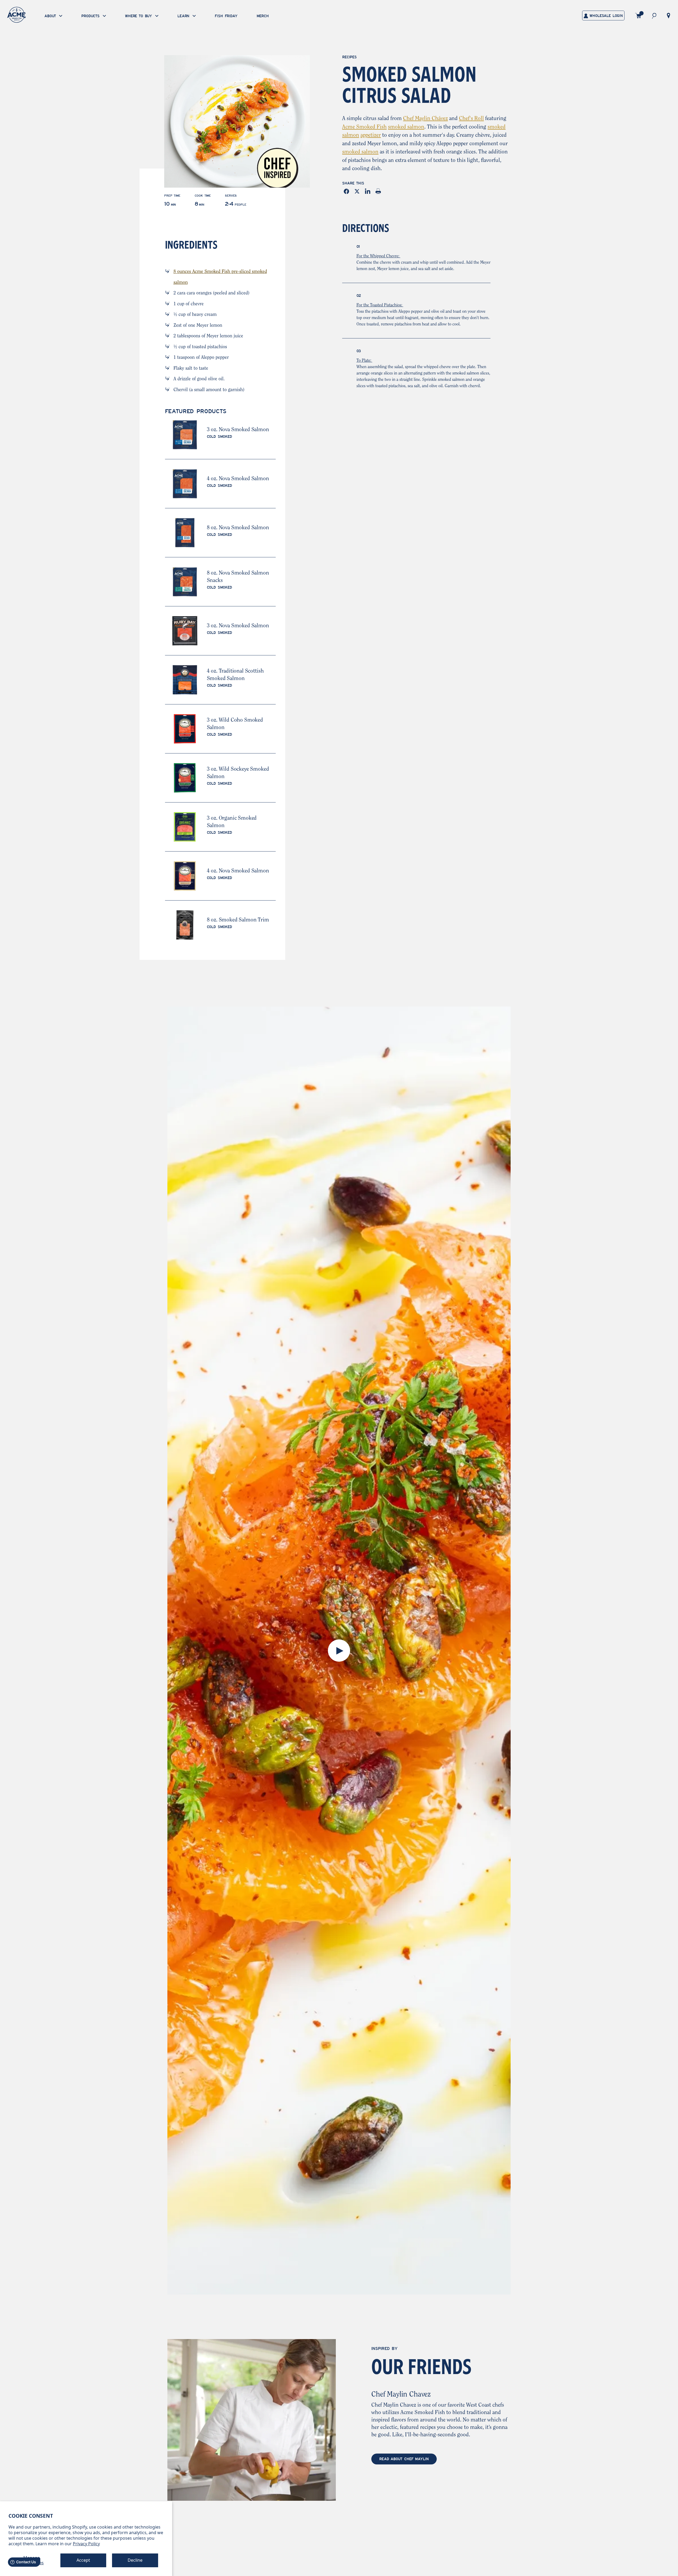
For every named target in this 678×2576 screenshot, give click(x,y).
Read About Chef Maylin (404, 2459)
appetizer (371, 135)
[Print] (379, 191)
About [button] (51, 16)
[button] (654, 16)
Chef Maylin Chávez (425, 119)
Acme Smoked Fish (364, 127)
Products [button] (91, 16)
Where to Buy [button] (139, 16)
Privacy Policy (86, 2544)
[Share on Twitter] (358, 191)
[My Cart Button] (638, 16)
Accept (83, 2560)
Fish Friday (226, 16)
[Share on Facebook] (347, 191)
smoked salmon (406, 127)
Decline (135, 2560)
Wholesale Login (605, 16)
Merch (263, 16)
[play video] (339, 1651)
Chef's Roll (471, 119)
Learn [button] (184, 16)
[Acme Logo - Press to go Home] (16, 15)
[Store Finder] (668, 15)
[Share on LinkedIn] (369, 191)
